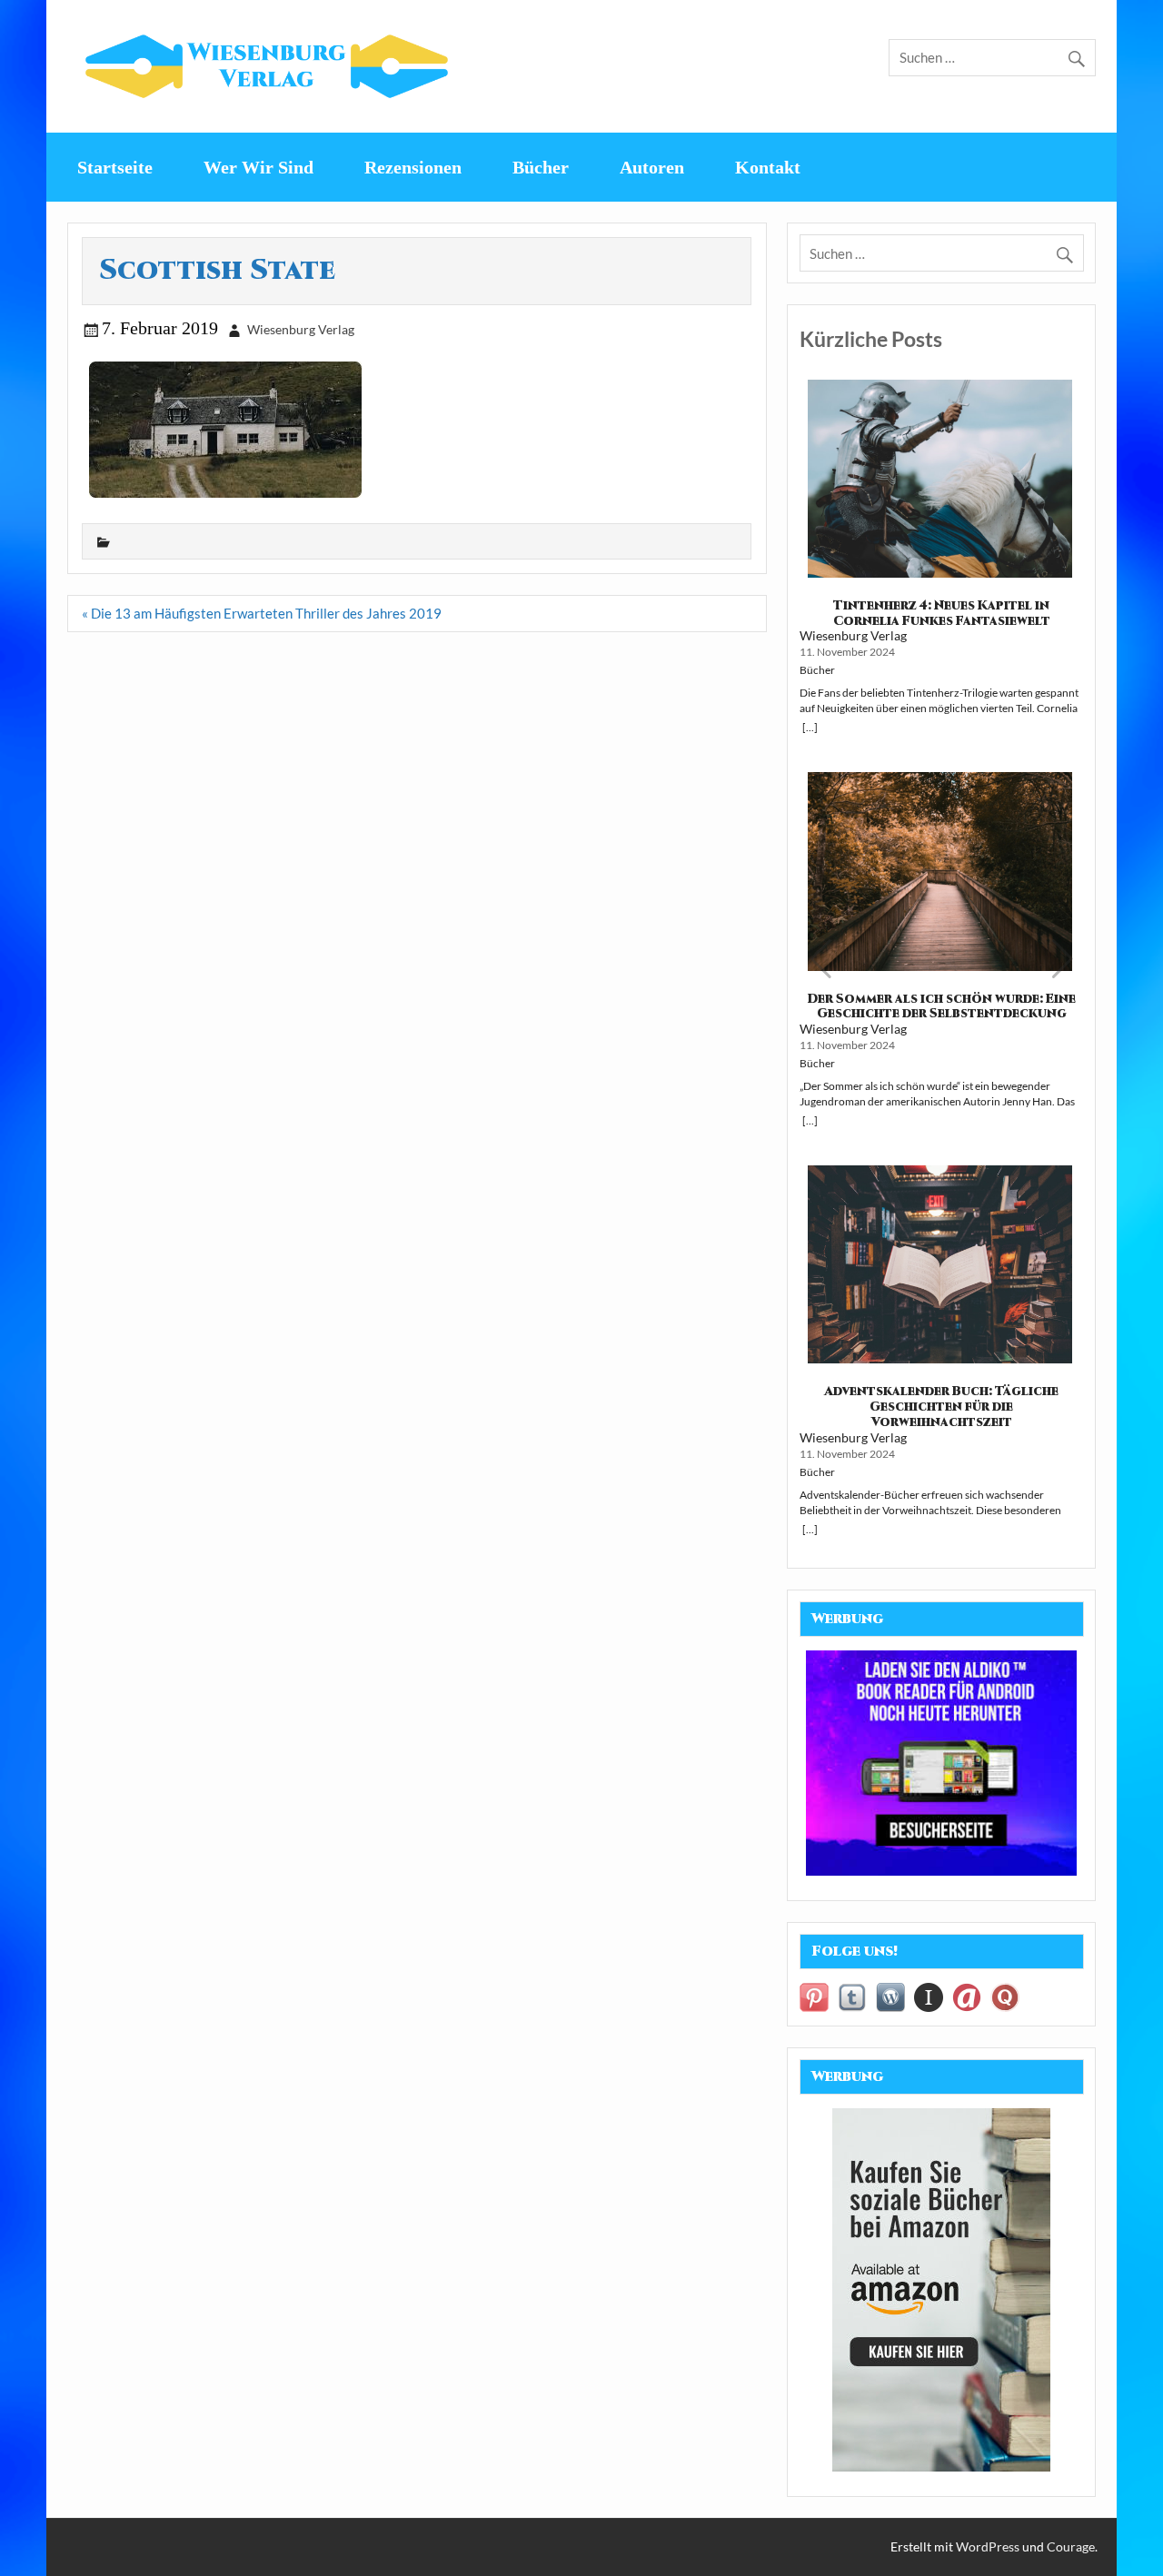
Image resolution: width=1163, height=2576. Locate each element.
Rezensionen (413, 167)
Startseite (115, 167)
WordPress (988, 2546)
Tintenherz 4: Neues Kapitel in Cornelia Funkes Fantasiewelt (942, 614)
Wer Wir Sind (258, 167)
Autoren (652, 167)
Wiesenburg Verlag (301, 329)
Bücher (541, 167)
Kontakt (768, 167)
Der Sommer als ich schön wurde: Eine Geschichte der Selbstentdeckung (942, 1007)
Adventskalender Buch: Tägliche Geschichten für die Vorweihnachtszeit (941, 1407)
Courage (1071, 2546)
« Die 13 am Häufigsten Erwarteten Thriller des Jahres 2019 (262, 613)
